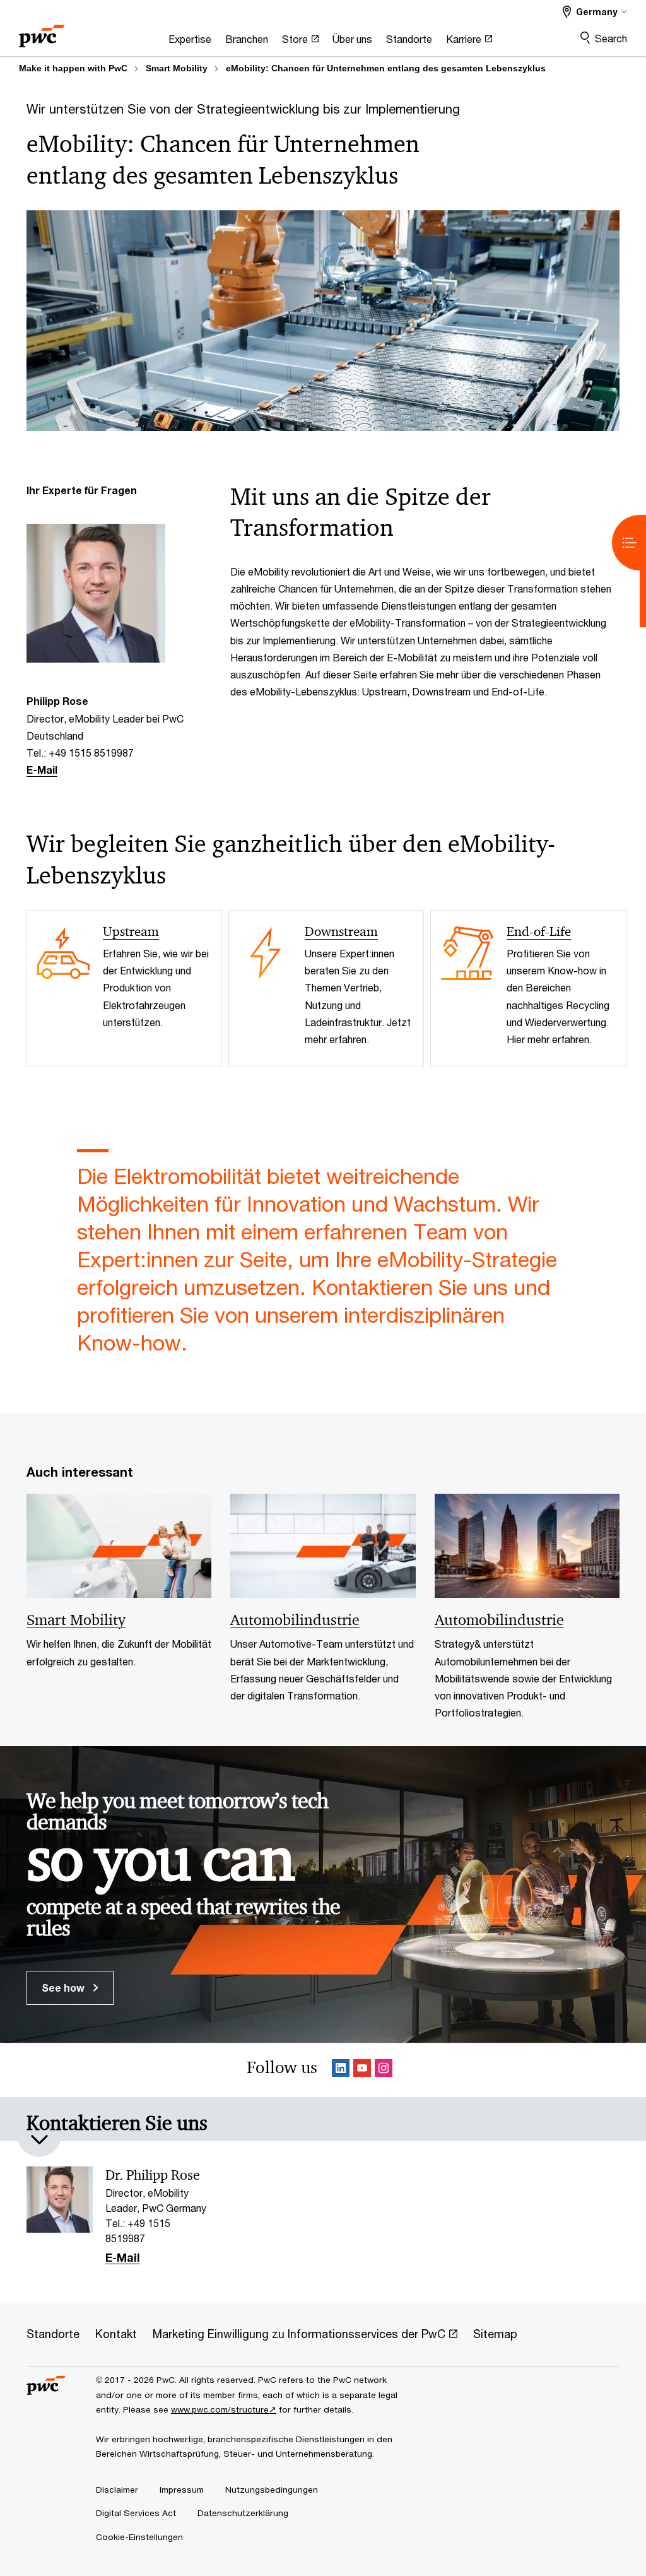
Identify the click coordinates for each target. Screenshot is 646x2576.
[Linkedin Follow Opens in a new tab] (341, 2070)
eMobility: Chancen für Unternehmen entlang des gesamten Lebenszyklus (386, 68)
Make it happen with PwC (73, 68)
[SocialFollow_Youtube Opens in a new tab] (362, 2070)
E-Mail (42, 770)
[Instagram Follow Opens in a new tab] (384, 2070)
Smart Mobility (177, 68)
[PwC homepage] (42, 32)
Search (611, 38)
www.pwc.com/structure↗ (224, 2409)
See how (64, 1988)
